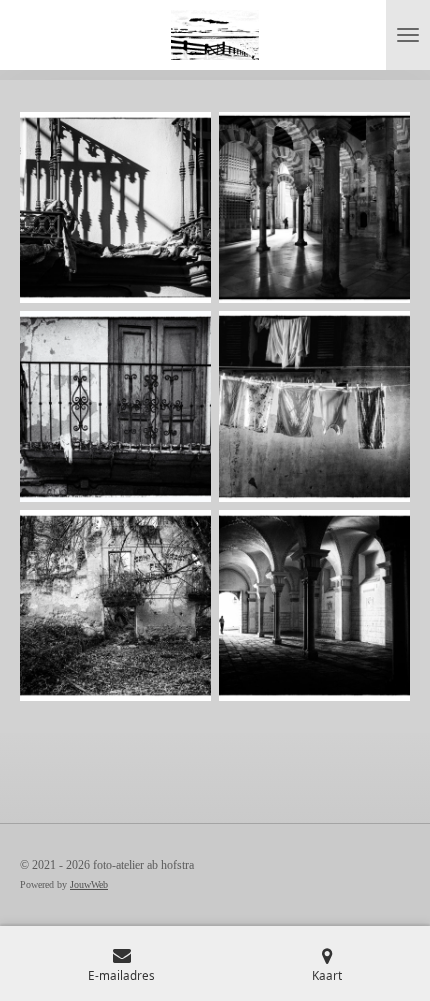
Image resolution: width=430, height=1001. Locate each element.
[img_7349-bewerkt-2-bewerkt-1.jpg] (314, 207)
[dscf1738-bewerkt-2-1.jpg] (314, 406)
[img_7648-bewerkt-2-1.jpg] (115, 406)
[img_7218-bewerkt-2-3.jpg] (314, 605)
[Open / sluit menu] (408, 35)
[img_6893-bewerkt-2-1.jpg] (115, 207)
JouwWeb (89, 884)
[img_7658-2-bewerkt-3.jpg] (115, 605)
